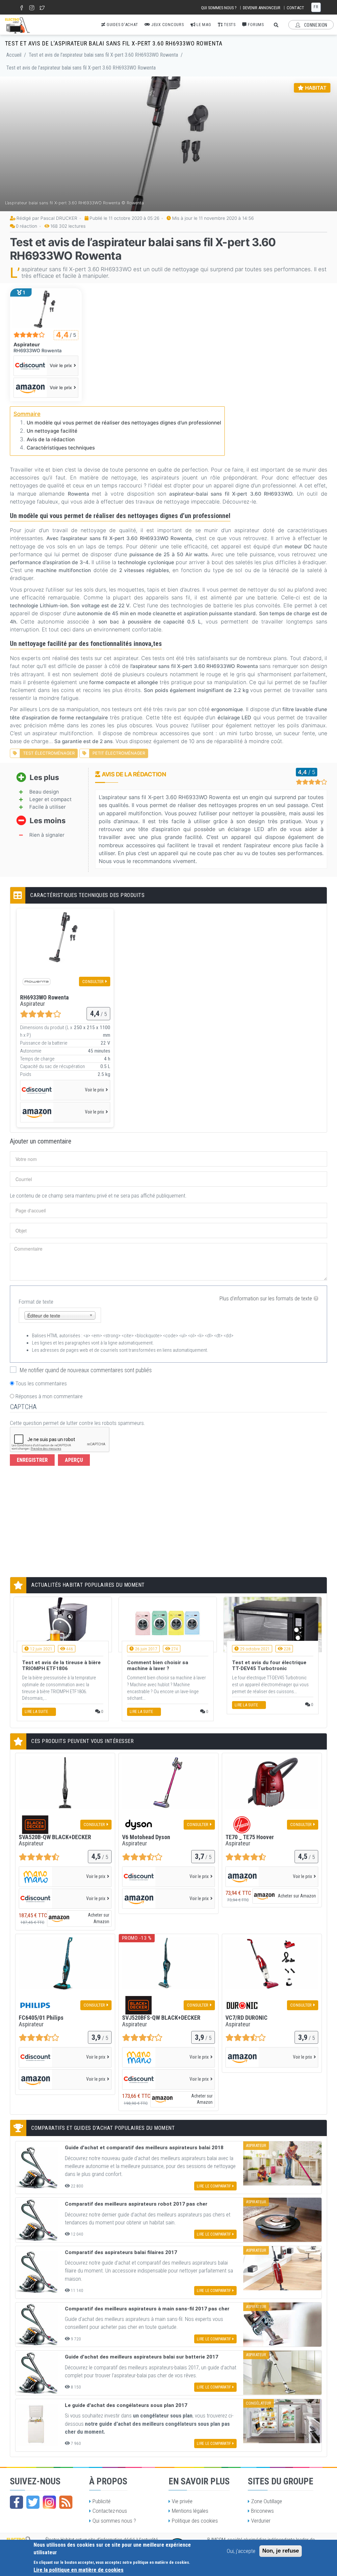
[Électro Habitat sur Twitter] (33, 2502)
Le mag (203, 25)
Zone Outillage (267, 2501)
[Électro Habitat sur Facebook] (16, 2502)
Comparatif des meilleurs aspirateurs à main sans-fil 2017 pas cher (147, 2309)
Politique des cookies (195, 2521)
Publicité (102, 2501)
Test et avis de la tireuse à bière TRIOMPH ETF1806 (61, 1665)
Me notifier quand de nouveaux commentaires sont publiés (86, 1370)
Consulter (93, 981)
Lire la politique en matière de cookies (78, 2570)
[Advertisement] (70, 1523)
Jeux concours (167, 25)
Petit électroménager (119, 753)
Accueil (14, 55)
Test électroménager (49, 753)
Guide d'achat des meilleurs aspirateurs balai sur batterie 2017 (142, 2357)
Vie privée (182, 2501)
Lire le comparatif (214, 2186)
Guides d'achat (122, 25)
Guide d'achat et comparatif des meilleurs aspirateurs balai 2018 (144, 2148)
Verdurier (261, 2521)
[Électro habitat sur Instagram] (49, 2502)
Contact (295, 8)
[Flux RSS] (66, 2502)
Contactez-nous (110, 2511)
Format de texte (36, 1302)
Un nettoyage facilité (52, 431)
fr (316, 7)
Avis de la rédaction (51, 439)
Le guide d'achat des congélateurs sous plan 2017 (126, 2405)
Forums (255, 25)
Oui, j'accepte (241, 2551)
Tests (229, 25)
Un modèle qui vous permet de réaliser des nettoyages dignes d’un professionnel (124, 423)
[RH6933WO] (46, 309)
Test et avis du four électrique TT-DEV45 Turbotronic (269, 1665)
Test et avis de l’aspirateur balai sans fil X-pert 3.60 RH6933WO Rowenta (103, 55)
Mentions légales (190, 2511)
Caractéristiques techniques (61, 448)
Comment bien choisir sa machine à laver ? (158, 1665)
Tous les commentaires (41, 1383)
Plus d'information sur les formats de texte (266, 1298)
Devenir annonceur (262, 8)
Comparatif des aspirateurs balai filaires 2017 (121, 2252)
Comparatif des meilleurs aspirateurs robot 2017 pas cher (136, 2204)
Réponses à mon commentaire (49, 1396)
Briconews (262, 2511)
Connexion (315, 25)
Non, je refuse (281, 2551)
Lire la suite (36, 1712)
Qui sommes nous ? (219, 8)
